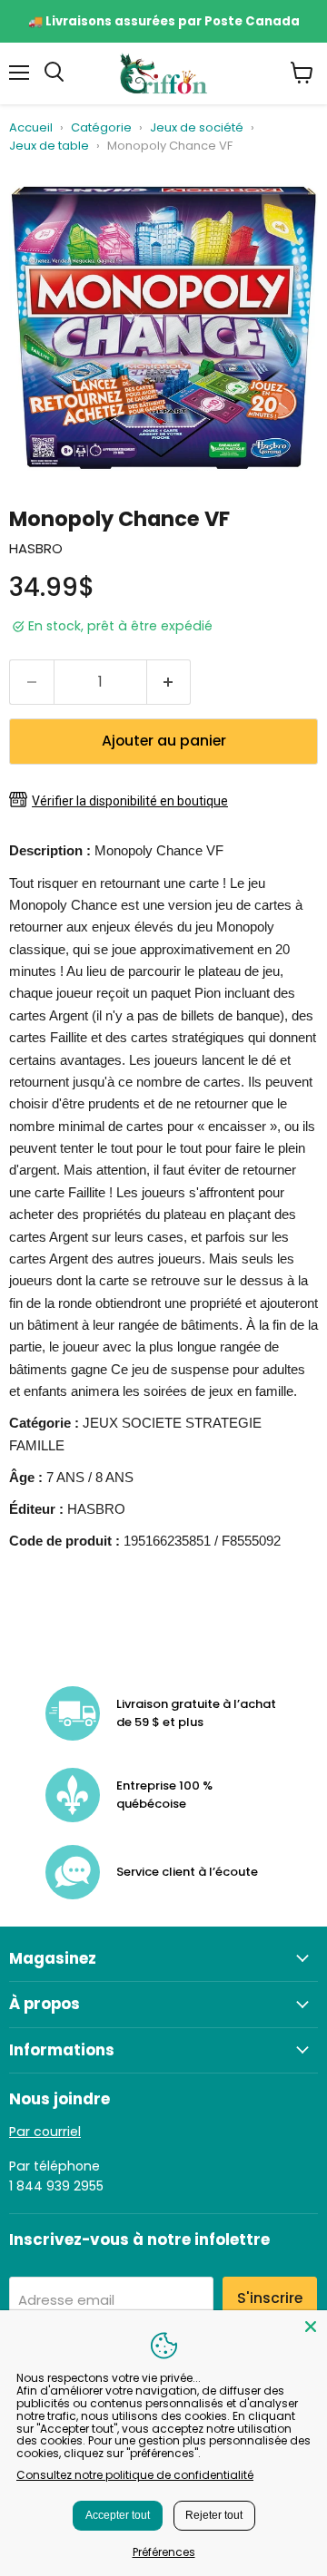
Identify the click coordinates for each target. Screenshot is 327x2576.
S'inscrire (270, 2298)
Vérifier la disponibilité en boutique (130, 801)
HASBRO (36, 548)
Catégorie (101, 128)
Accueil (31, 128)
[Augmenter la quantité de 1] (169, 682)
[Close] (311, 2327)
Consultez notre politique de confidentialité (135, 2475)
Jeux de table (49, 146)
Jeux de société (197, 128)
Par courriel (45, 2132)
